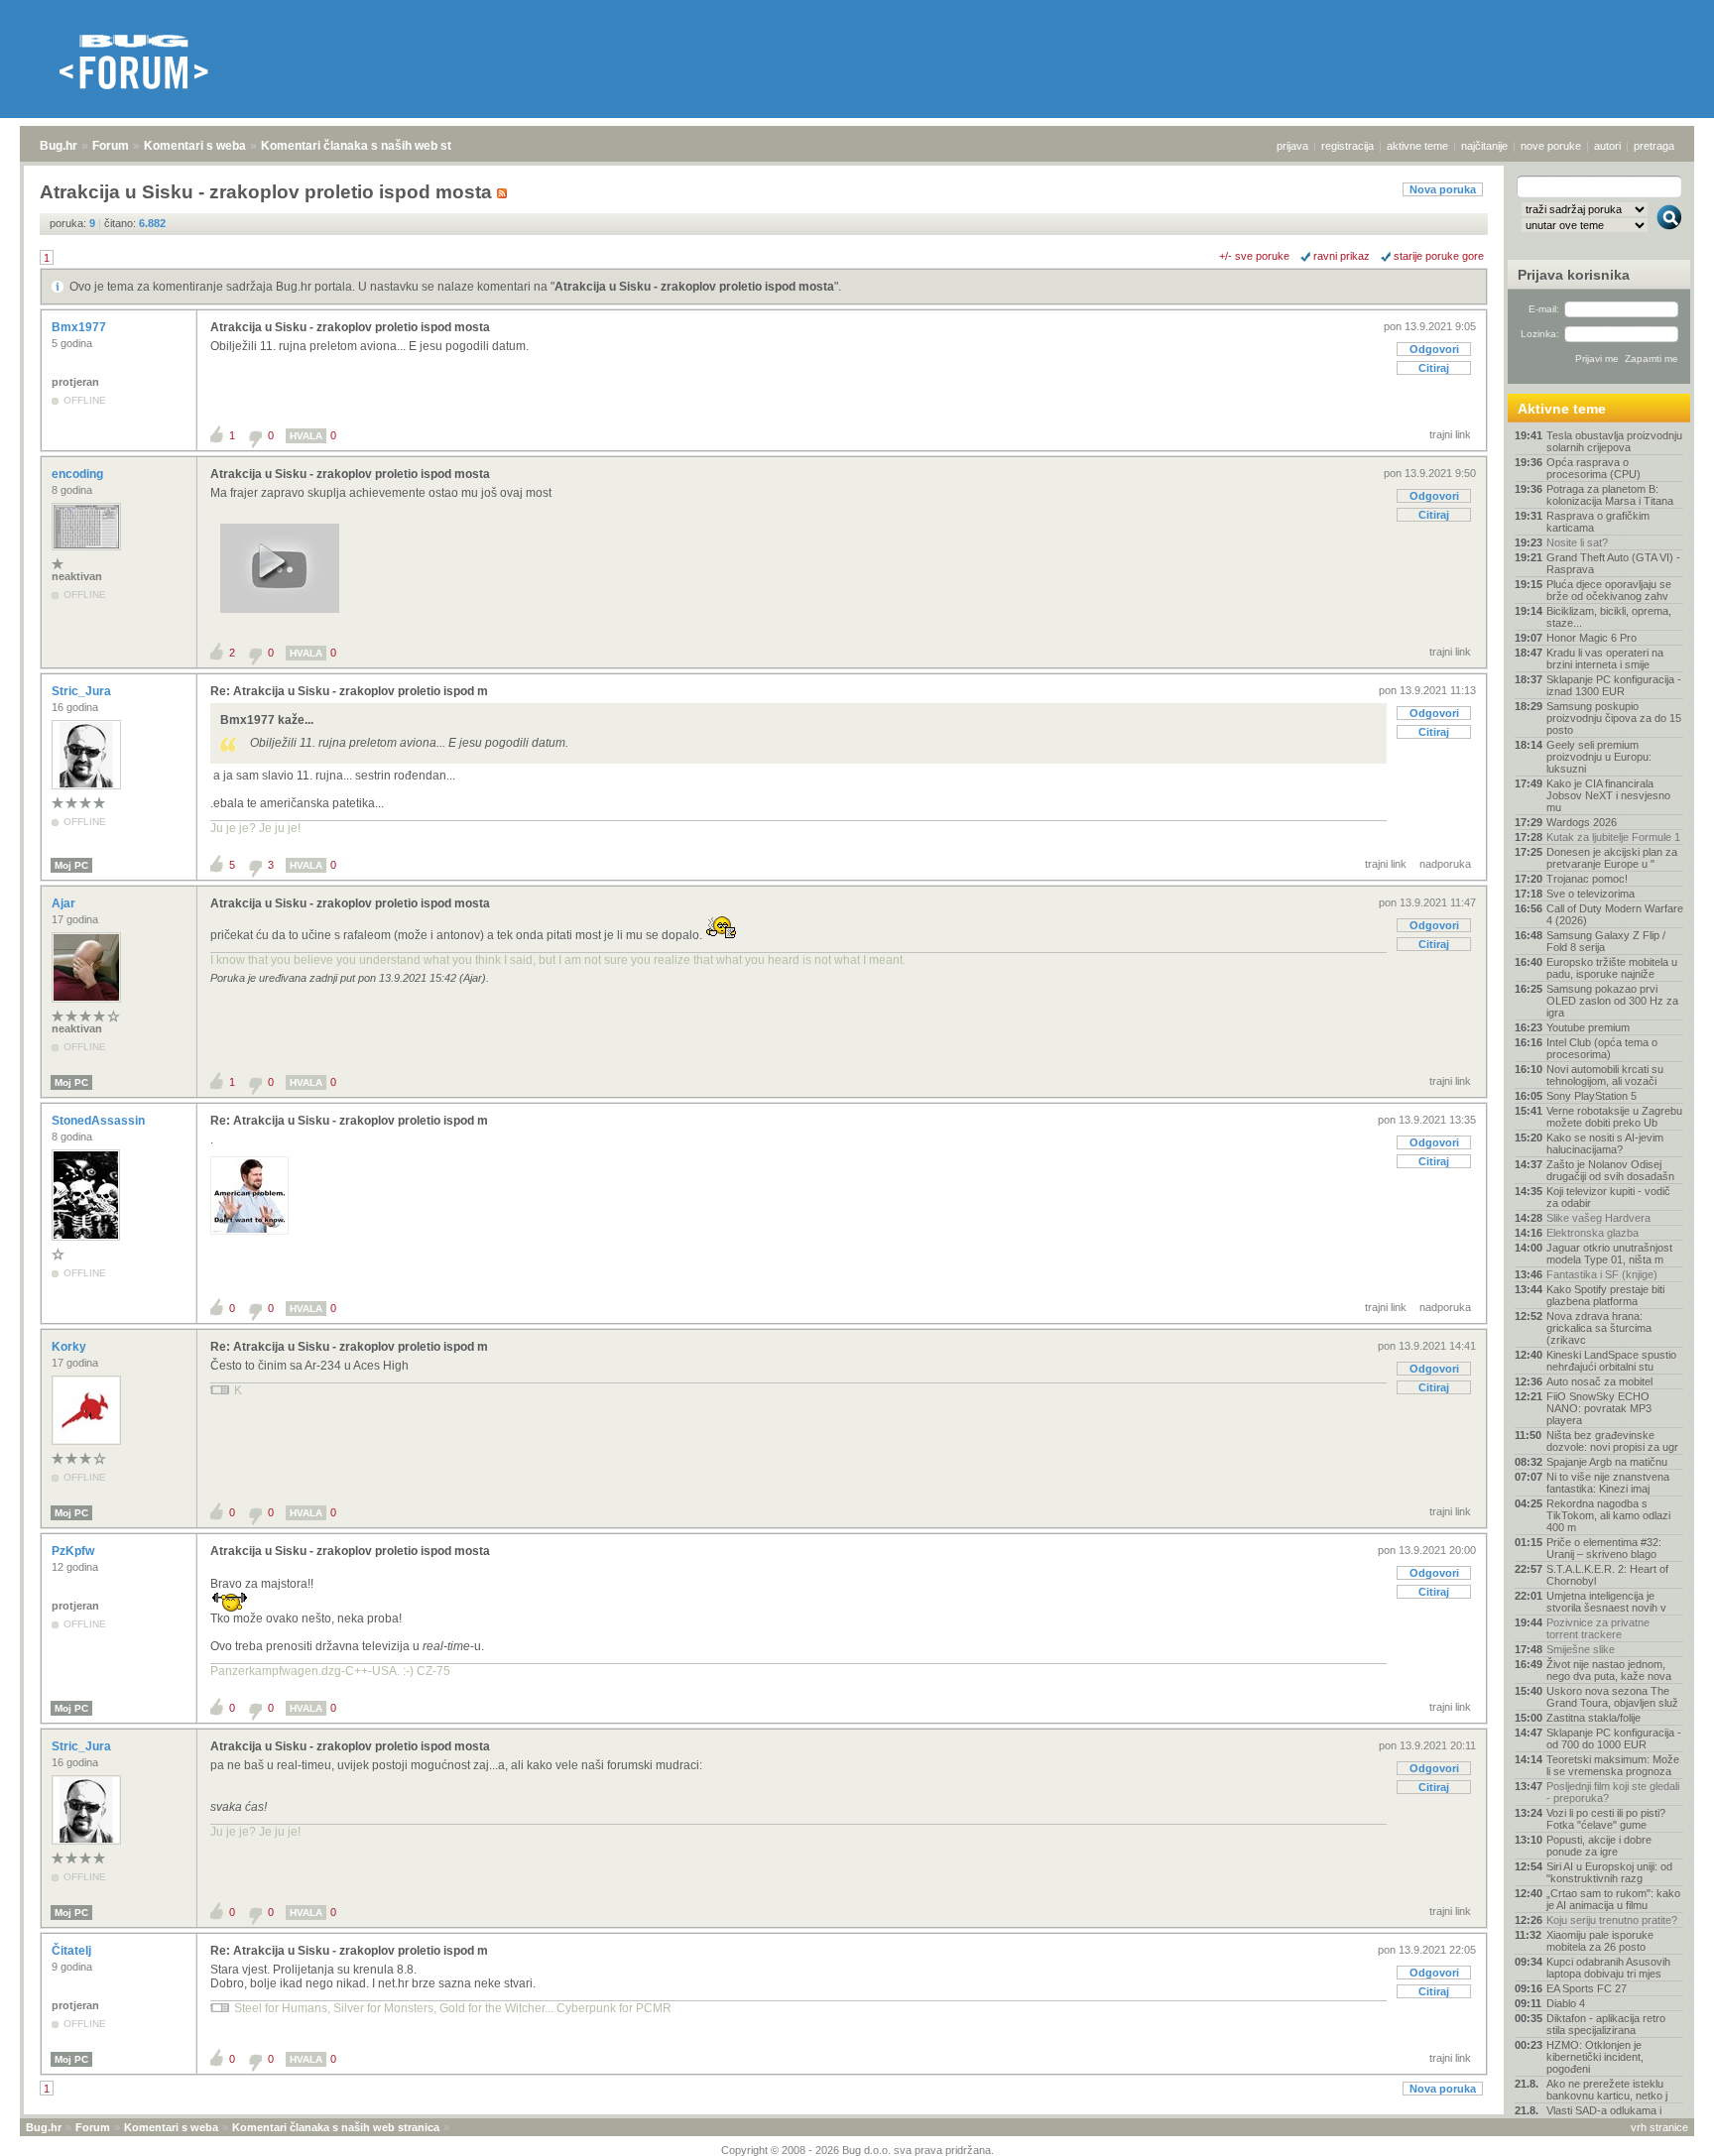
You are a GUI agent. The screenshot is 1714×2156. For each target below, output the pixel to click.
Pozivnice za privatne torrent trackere (1598, 1628)
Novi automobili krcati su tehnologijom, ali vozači (1605, 1075)
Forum (111, 146)
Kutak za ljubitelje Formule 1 (1613, 837)
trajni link (1450, 434)
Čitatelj (73, 1951)
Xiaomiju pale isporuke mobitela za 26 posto (1600, 1941)
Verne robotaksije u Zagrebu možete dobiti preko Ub (1614, 1117)
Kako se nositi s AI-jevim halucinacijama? (1605, 1143)
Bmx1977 (80, 327)
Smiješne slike (1581, 1649)
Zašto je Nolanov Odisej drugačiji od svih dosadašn (1610, 1170)
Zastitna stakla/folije (1593, 1718)
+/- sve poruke (1254, 256)
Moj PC (71, 865)
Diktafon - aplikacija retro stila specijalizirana (1606, 2024)
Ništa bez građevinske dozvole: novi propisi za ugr (1612, 1441)
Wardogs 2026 (1582, 822)
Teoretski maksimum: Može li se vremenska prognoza (1613, 1765)
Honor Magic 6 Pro (1592, 638)
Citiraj (1434, 368)
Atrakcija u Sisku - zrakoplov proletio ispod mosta (694, 287)
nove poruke (1551, 146)
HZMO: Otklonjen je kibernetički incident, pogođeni (1595, 2057)
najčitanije (1484, 146)
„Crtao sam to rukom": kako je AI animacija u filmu (1613, 1899)
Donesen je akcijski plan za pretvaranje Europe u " (1612, 858)
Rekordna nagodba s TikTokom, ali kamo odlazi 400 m (1608, 1515)
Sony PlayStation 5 (1592, 1096)
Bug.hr (59, 146)
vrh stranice (1659, 2127)
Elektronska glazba (1592, 1233)
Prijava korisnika (1574, 275)
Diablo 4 (1566, 2003)
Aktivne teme (1562, 409)
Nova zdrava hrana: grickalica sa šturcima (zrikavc (1599, 1328)
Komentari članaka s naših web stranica (374, 146)
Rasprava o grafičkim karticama (1598, 522)
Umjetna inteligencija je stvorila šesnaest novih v (1606, 1602)
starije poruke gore (1439, 256)
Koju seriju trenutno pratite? (1612, 1920)
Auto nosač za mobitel (1599, 1381)
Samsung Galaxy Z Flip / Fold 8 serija (1606, 941)
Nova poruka (1443, 189)
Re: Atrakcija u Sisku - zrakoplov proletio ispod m (349, 691)
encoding (79, 474)
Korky (70, 1347)
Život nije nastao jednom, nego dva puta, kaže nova (1609, 1670)
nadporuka (1445, 864)
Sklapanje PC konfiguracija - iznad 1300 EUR (1614, 685)
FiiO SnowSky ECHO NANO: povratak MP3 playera (1599, 1408)
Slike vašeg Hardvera (1598, 1218)
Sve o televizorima (1591, 894)
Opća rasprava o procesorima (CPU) (1593, 468)
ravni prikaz (1342, 256)
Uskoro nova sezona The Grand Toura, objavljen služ (1612, 1697)
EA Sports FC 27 (1587, 1988)
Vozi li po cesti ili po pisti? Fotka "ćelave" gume (1606, 1819)
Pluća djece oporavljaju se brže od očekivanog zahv (1609, 590)
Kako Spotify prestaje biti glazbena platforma (1605, 1295)
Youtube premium (1588, 1027)
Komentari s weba (195, 146)
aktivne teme (1417, 146)
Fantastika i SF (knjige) (1602, 1274)
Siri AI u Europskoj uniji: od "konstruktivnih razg (1609, 1872)
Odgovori (1434, 349)
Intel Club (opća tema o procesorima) (1602, 1048)
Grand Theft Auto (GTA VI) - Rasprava (1613, 563)
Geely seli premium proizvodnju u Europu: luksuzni (1599, 757)
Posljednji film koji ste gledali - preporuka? (1613, 1792)
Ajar (65, 903)
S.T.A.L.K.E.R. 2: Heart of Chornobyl (1607, 1575)
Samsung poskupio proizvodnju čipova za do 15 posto (1614, 718)
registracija (1347, 146)
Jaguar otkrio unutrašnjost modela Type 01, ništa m (1609, 1254)
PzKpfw (74, 1551)
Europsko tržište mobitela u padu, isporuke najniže (1612, 968)
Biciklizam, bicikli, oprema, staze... (1609, 617)
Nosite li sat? (1577, 542)
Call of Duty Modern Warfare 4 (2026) (1615, 914)
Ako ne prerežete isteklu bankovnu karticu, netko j (1607, 2090)
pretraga (1654, 146)
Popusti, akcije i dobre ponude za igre (1599, 1846)
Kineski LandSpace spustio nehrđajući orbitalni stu (1611, 1361)
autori (1607, 146)
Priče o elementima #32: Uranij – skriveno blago (1604, 1548)
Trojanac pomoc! (1587, 879)
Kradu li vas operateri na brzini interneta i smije (1605, 659)
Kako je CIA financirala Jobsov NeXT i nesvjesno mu (1608, 795)
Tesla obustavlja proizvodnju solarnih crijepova (1614, 441)
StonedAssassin (100, 1121)
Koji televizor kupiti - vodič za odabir (1608, 1197)
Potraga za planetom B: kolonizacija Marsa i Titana (1610, 495)
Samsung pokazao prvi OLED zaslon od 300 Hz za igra (1612, 1001)
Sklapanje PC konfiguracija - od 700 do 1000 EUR (1614, 1738)
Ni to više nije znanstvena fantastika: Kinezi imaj (1608, 1483)
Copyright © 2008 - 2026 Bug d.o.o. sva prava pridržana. (857, 2150)
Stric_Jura (83, 691)
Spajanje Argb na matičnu (1607, 1462)
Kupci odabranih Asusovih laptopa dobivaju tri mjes (1608, 1968)
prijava (1292, 146)
